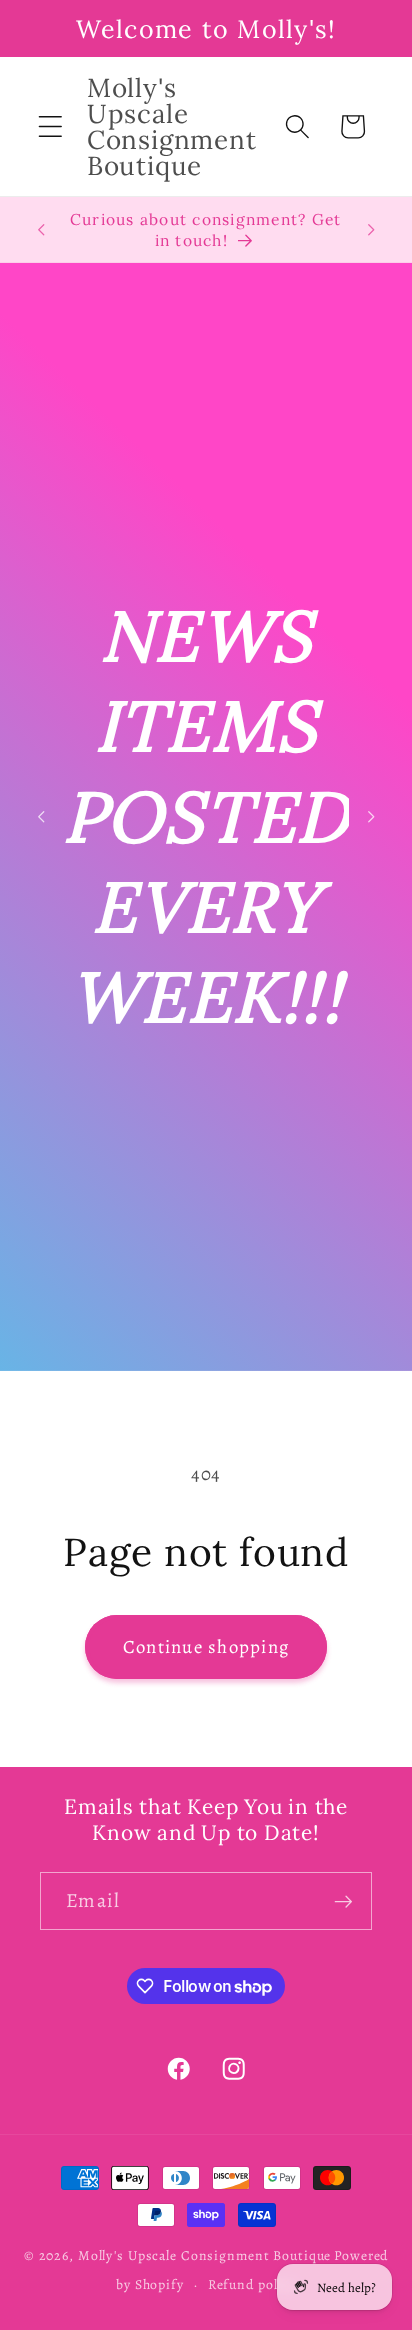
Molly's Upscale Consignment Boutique (205, 2255)
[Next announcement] (371, 230)
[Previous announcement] (41, 230)
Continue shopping (206, 1646)
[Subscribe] (343, 1901)
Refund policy (252, 2284)
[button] (50, 126)
